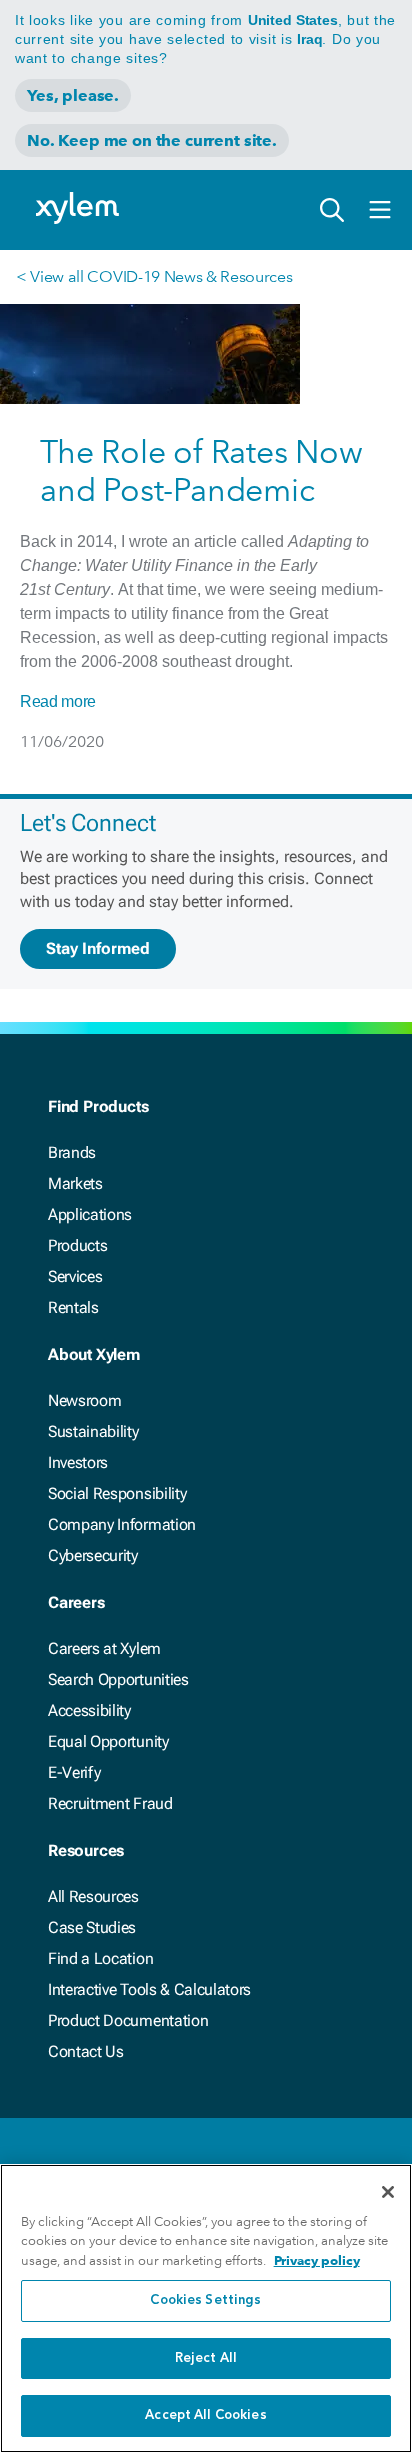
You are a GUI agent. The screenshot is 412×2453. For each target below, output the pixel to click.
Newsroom (84, 1400)
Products (77, 1245)
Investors (78, 1462)
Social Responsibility (117, 1493)
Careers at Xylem (104, 1648)
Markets (75, 1183)
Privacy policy (317, 2260)
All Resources (93, 1896)
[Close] (388, 2192)
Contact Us (86, 2051)
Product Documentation (128, 2020)
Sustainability (93, 1431)
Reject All (206, 2358)
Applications (90, 1214)
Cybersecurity (93, 1555)
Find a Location (100, 1958)
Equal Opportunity (108, 1741)
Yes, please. (73, 95)
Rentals (73, 1307)
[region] (206, 2308)
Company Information (122, 1524)
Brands (72, 1152)
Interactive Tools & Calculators (149, 1989)
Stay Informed (98, 948)
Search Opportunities (118, 1679)
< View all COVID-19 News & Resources (154, 276)
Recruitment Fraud (110, 1803)
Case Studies (92, 1927)
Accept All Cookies (205, 2415)
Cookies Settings (205, 2300)
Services (75, 1276)
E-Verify (74, 1772)
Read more (58, 701)
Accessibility (89, 1710)
